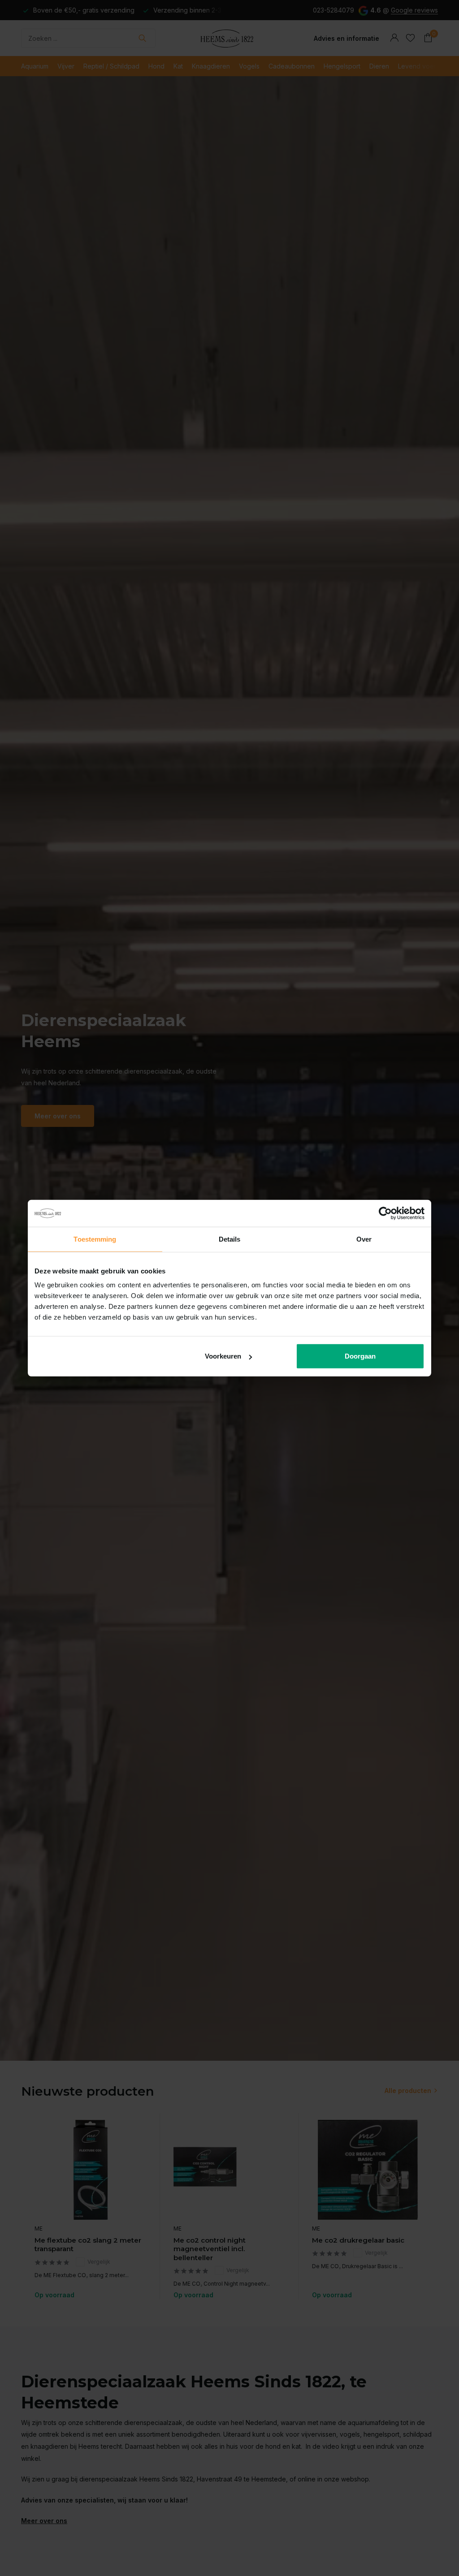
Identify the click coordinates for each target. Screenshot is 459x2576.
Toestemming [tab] (95, 1239)
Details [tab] (230, 1239)
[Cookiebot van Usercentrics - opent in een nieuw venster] (385, 1213)
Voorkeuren (223, 1356)
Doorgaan (360, 1356)
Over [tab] (364, 1239)
